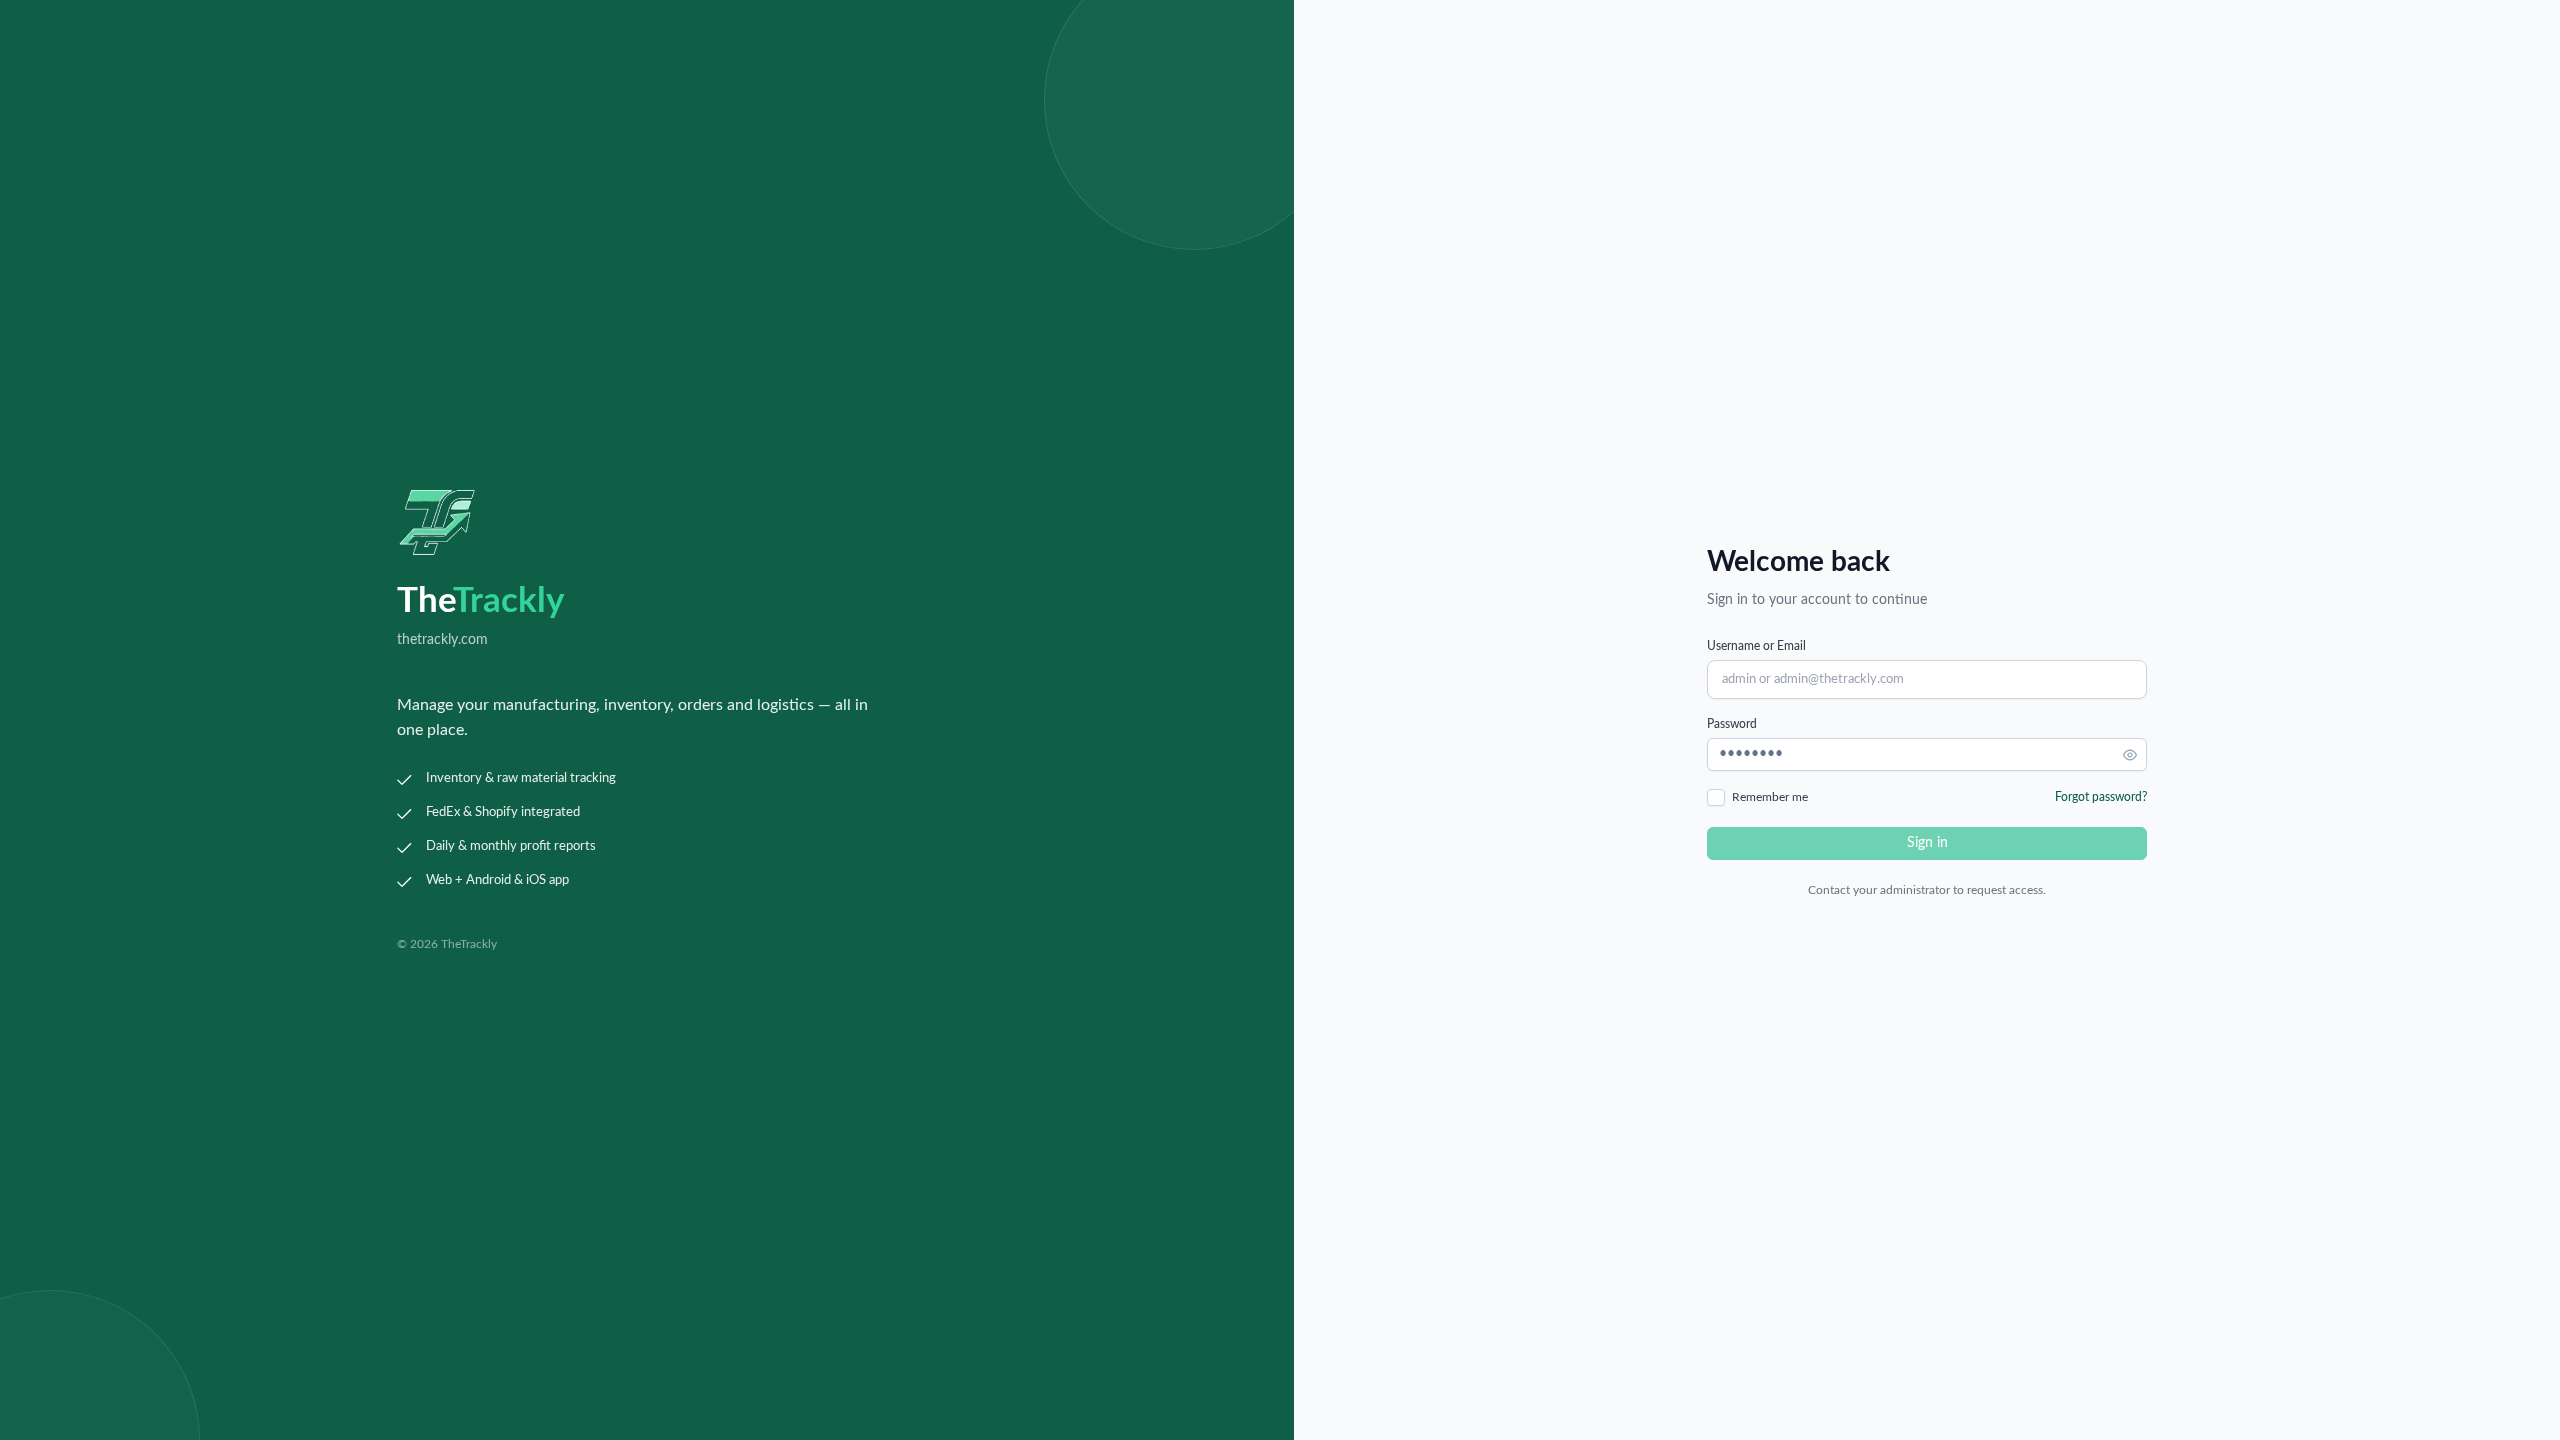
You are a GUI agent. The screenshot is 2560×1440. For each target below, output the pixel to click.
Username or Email (1756, 646)
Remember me (1770, 797)
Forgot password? (2101, 797)
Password (1732, 724)
